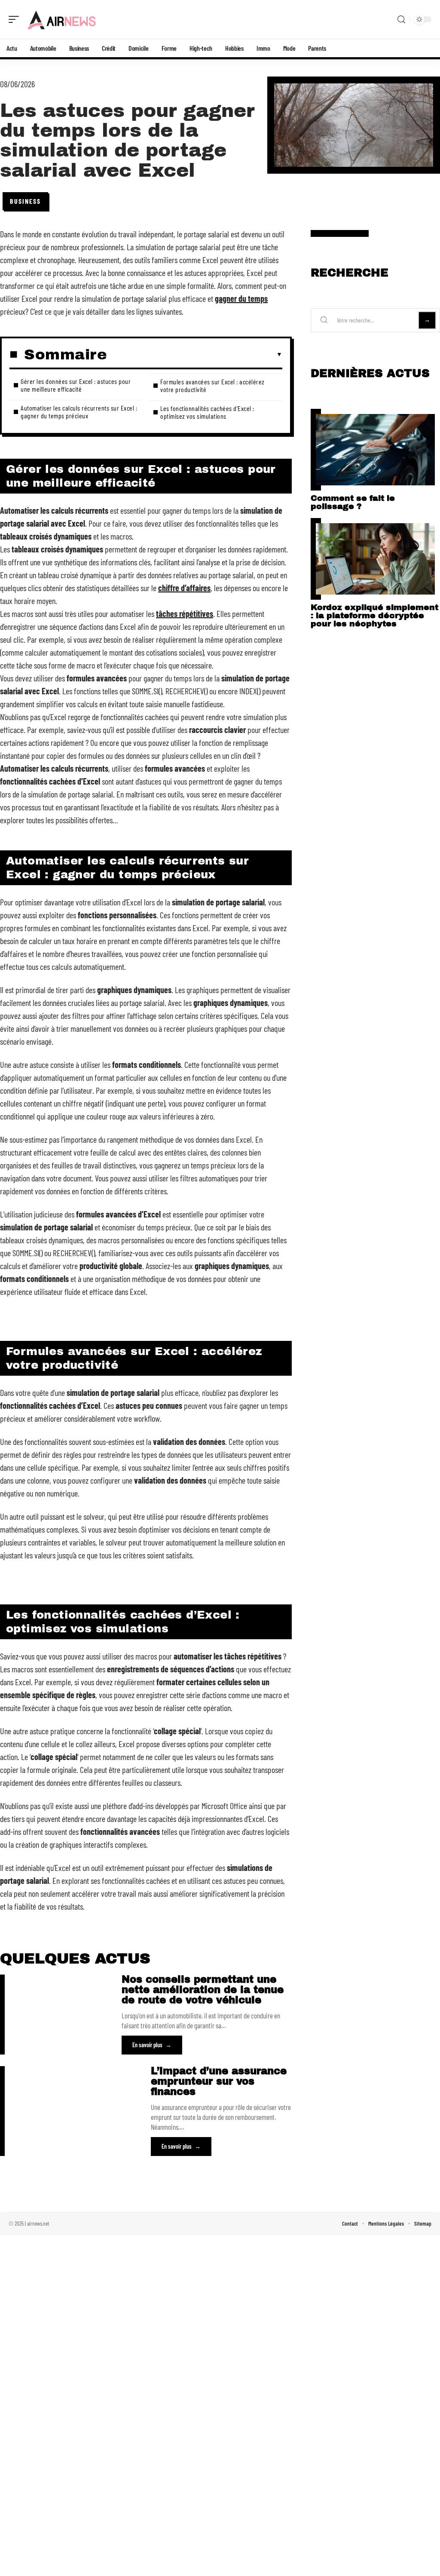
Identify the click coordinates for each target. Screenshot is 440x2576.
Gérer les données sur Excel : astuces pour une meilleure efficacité (76, 385)
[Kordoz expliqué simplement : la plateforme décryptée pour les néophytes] (375, 559)
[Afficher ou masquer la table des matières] (195, 355)
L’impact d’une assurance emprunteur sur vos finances (219, 2081)
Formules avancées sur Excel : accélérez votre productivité (212, 385)
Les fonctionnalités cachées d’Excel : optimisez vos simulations (207, 412)
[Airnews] (62, 19)
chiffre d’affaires (184, 588)
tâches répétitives (185, 613)
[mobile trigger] (16, 19)
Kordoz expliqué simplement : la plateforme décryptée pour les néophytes (374, 615)
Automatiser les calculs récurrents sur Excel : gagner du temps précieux (79, 412)
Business (25, 201)
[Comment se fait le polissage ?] (375, 450)
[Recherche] (401, 20)
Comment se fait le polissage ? (353, 502)
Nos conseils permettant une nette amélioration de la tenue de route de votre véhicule (203, 1990)
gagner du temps (241, 298)
